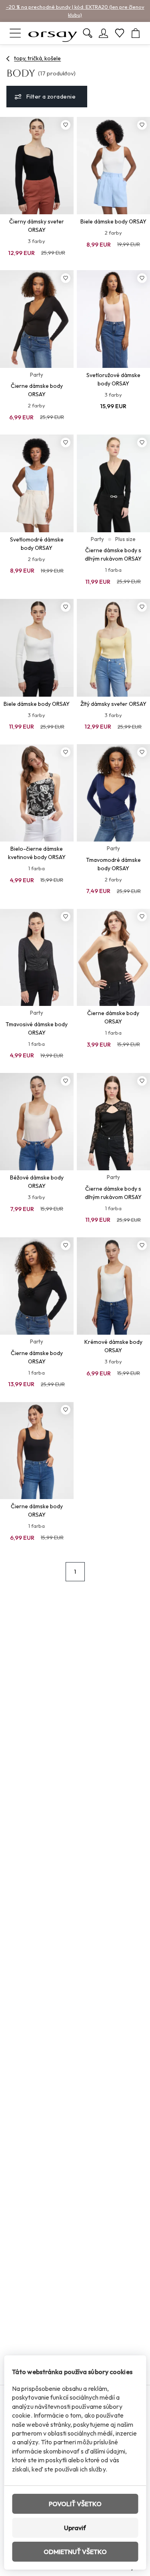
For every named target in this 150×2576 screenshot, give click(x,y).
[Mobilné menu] (15, 33)
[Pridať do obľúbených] (66, 125)
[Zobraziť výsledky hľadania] (88, 33)
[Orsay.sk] (53, 33)
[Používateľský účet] (104, 33)
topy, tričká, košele (37, 58)
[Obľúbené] (120, 33)
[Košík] (136, 33)
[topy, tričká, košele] (8, 59)
